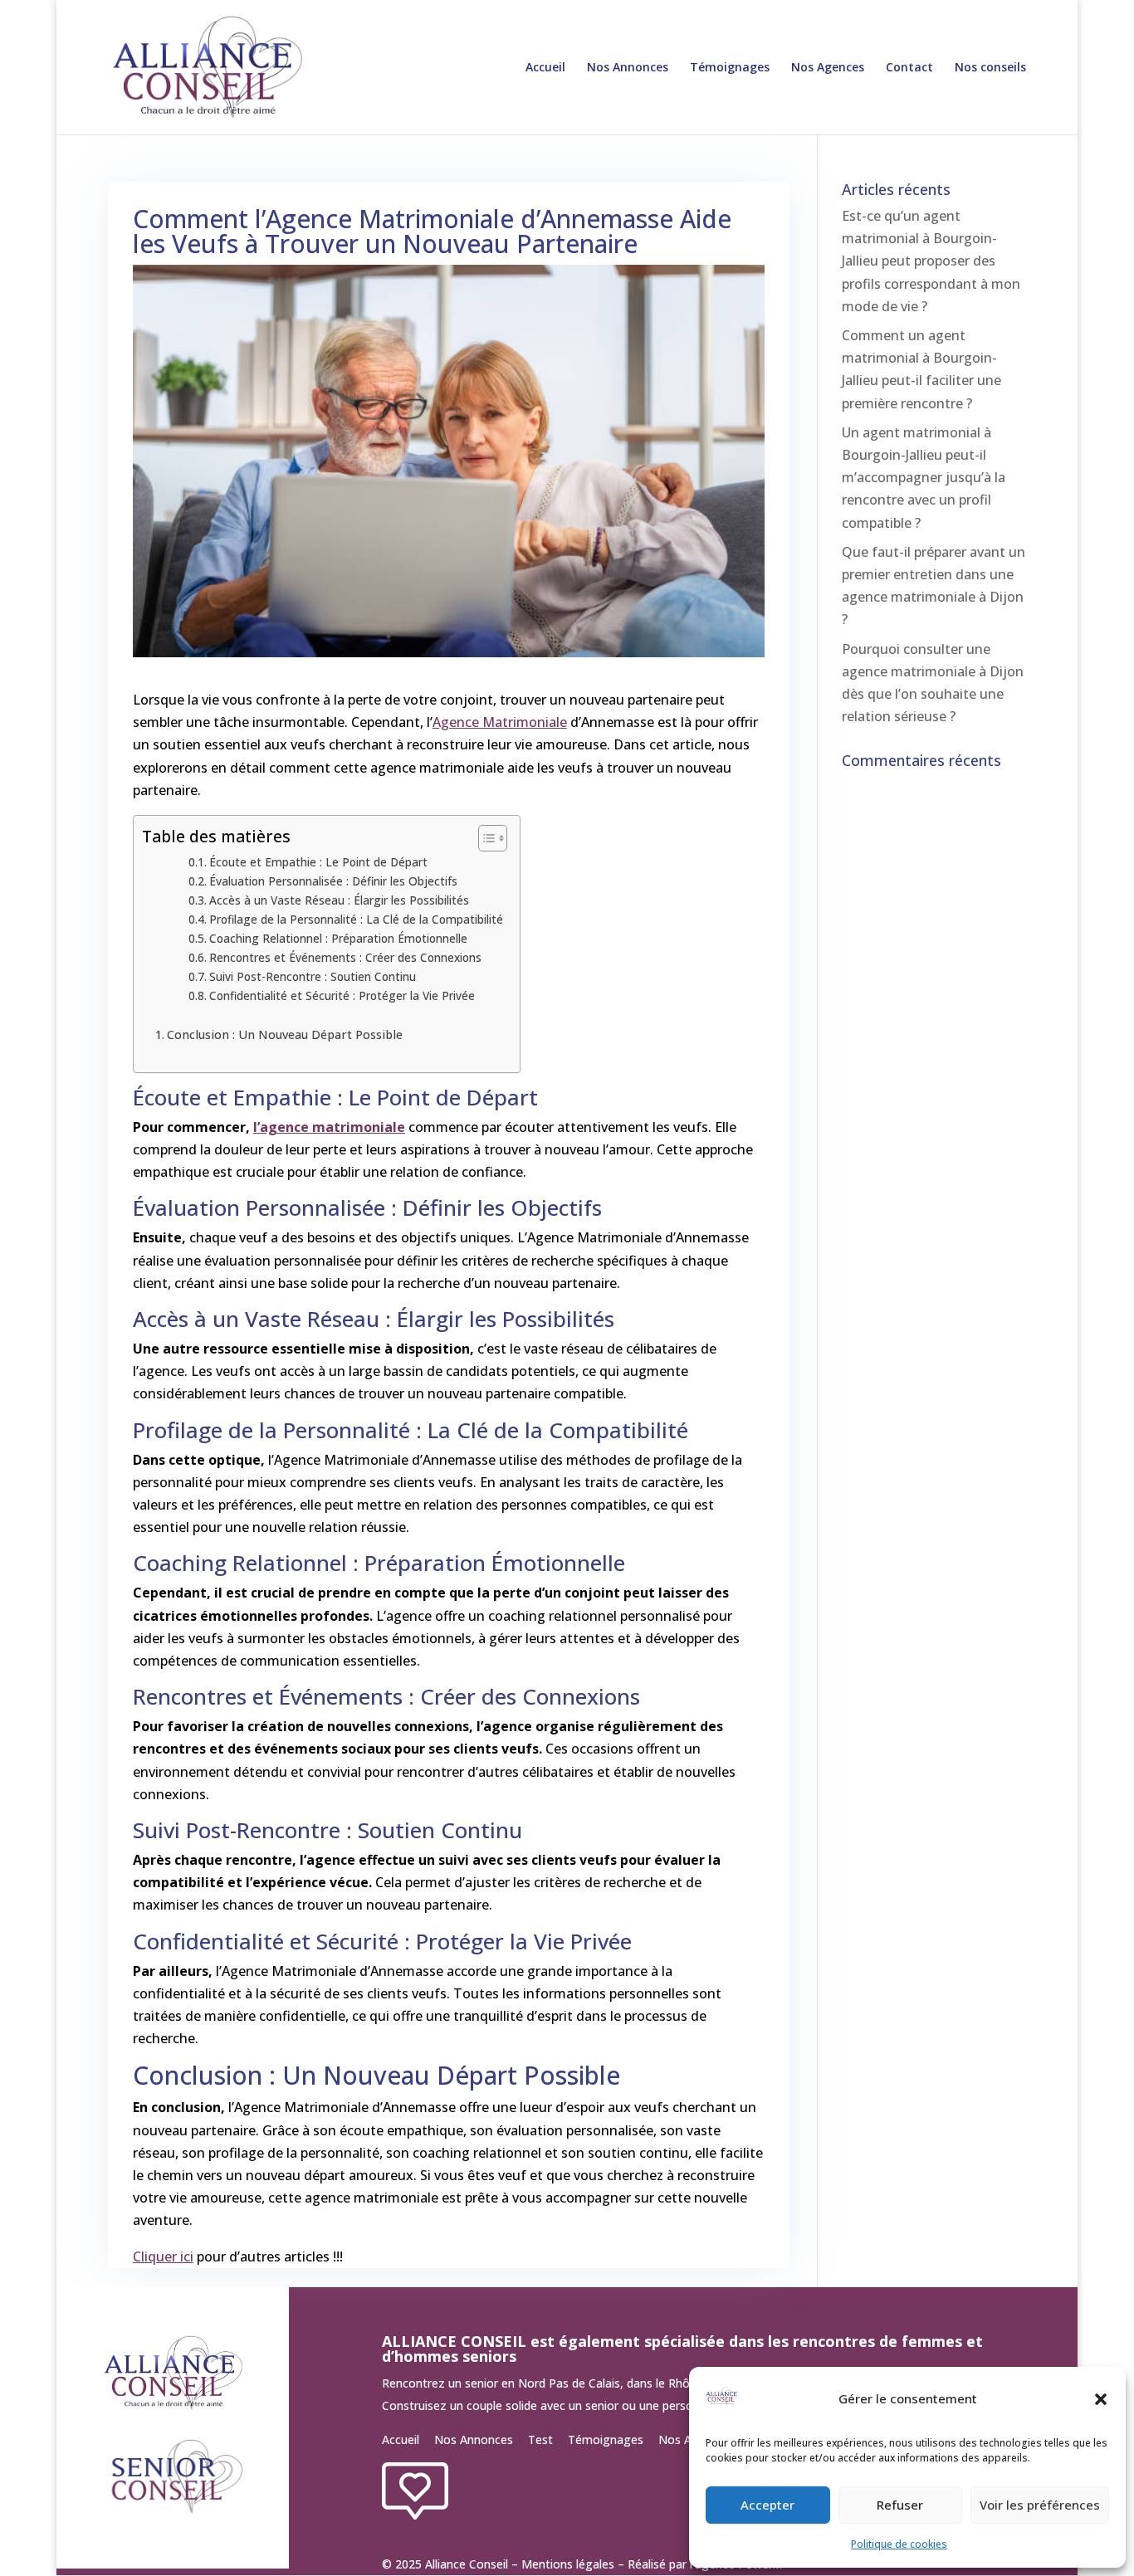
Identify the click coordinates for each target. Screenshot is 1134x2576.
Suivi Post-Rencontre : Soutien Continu (313, 976)
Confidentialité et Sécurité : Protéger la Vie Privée (342, 995)
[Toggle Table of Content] (484, 838)
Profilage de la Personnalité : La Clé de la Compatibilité (356, 919)
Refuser (900, 2505)
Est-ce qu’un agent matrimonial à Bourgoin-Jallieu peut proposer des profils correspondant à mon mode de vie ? (931, 261)
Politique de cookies (899, 2544)
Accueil (545, 68)
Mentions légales (568, 2564)
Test (540, 2439)
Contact (909, 68)
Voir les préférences (1040, 2505)
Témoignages (730, 68)
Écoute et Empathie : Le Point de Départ (318, 862)
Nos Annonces (628, 68)
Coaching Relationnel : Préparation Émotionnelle (338, 938)
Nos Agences (828, 68)
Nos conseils (990, 68)
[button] (1101, 2399)
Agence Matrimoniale (500, 722)
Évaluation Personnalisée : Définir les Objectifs (333, 881)
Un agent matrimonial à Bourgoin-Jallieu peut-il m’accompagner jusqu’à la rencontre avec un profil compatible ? (924, 478)
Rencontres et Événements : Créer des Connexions (345, 957)
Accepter (767, 2505)
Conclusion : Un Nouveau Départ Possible (285, 1034)
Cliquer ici (163, 2256)
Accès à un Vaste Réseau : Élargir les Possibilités (339, 900)
